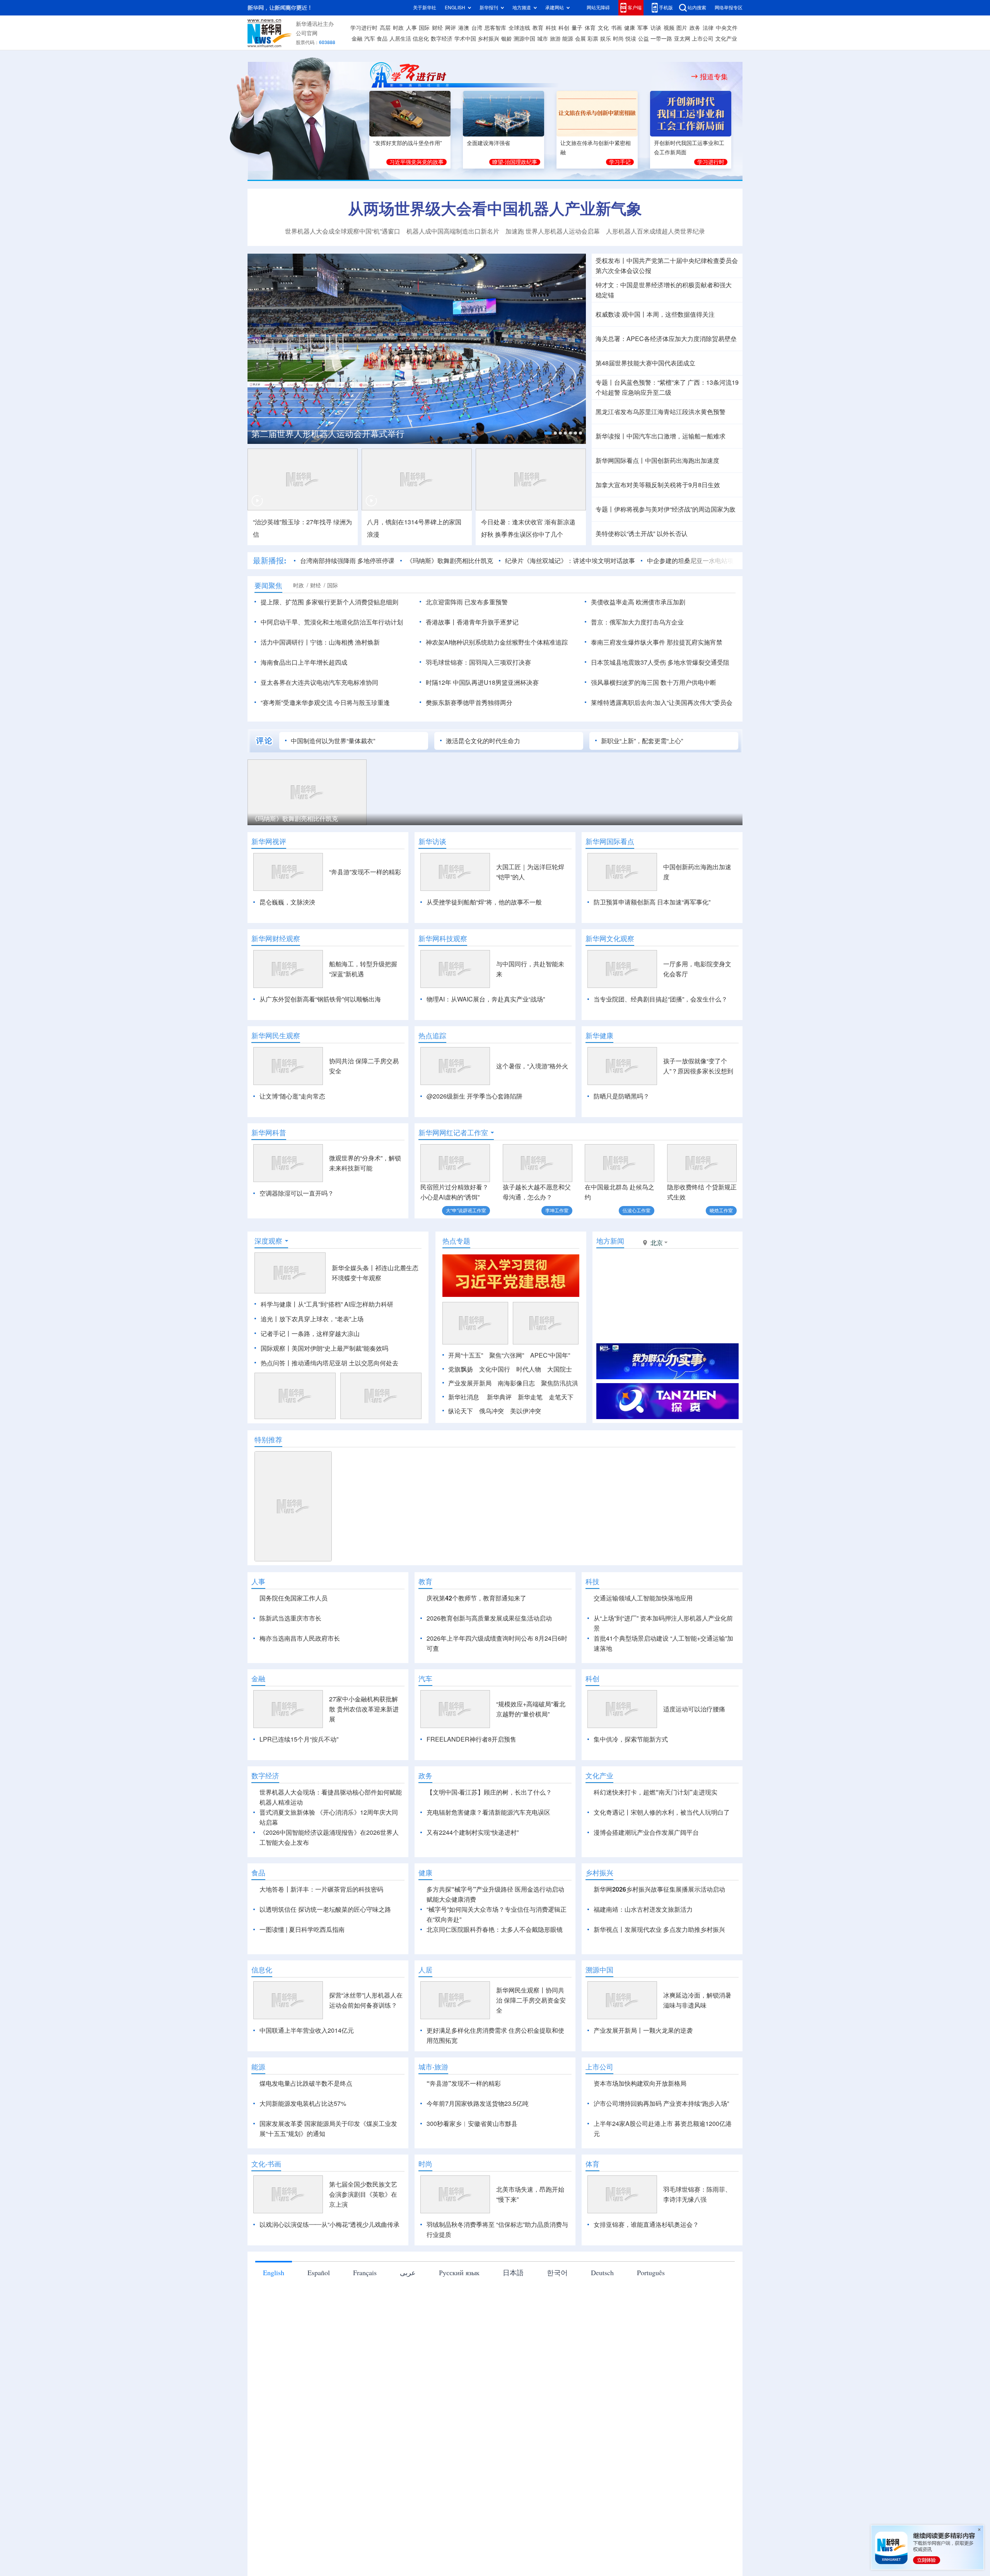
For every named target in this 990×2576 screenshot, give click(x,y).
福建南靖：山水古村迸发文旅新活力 (643, 1909)
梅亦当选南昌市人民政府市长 (300, 1638)
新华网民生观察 (276, 1036)
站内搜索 (697, 8)
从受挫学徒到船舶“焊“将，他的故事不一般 (484, 902)
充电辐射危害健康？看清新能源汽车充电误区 (488, 1812)
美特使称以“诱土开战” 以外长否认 (642, 534)
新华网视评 (269, 841)
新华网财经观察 (276, 938)
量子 (577, 28)
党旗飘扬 (461, 1369)
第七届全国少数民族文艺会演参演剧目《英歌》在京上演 (363, 2194)
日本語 (513, 2272)
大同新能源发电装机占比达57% (303, 2103)
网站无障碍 (598, 8)
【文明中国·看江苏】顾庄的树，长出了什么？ (489, 1792)
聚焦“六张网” (507, 1355)
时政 (398, 28)
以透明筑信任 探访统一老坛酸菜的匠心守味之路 (325, 1909)
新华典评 (499, 1397)
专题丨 (605, 382)
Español (319, 2272)
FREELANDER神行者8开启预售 (471, 1739)
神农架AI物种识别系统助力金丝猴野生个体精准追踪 (497, 642)
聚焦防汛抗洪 (560, 1383)
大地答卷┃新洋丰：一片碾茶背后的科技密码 (321, 1889)
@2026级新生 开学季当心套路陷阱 (475, 1096)
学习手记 (620, 162)
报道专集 (714, 77)
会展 (580, 39)
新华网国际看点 (610, 841)
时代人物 (529, 1369)
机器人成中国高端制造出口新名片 (453, 231)
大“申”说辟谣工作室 (466, 1210)
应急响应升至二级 (647, 392)
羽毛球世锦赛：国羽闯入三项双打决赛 (478, 662)
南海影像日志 (516, 1383)
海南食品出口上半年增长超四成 (304, 662)
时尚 (618, 39)
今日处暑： (497, 522)
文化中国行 (495, 1369)
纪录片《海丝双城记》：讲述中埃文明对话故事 (570, 561)
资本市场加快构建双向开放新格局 (640, 2083)
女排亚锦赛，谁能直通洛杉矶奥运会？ (646, 2225)
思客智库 (495, 28)
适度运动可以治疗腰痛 (694, 1709)
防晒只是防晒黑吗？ (621, 1096)
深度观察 (268, 1241)
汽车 (370, 39)
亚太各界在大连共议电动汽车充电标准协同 (319, 682)
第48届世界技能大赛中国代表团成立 (645, 363)
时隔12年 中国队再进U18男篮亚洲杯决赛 (482, 682)
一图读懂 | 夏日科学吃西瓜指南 (302, 1929)
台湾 (477, 28)
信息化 (421, 39)
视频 (669, 28)
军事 (643, 28)
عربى (408, 2272)
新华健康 (599, 1036)
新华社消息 (464, 1397)
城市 (543, 39)
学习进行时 (364, 28)
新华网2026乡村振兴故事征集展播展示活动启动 (659, 1889)
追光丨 (270, 1319)
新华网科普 (269, 1133)
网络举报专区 (729, 8)
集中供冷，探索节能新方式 (631, 1739)
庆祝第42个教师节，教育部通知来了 (476, 1598)
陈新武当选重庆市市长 (290, 1618)
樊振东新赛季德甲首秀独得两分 (469, 703)
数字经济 (442, 39)
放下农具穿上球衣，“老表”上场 (321, 1319)
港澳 (464, 28)
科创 (564, 28)
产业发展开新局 (470, 1383)
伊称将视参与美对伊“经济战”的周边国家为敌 (675, 509)
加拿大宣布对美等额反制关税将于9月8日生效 (658, 485)
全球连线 (519, 28)
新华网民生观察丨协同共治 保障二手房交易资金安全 (531, 2000)
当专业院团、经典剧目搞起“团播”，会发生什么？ (661, 999)
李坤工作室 (557, 1210)
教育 (538, 28)
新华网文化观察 (610, 938)
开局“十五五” (466, 1355)
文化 (603, 28)
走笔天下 (561, 1397)
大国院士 (560, 1369)
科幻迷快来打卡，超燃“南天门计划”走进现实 (655, 1792)
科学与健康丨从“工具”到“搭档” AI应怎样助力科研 (327, 1304)
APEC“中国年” (550, 1355)
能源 (568, 39)
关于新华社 (425, 8)
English (274, 2272)
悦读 (631, 39)
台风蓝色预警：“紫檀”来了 (650, 382)
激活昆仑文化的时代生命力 (483, 741)
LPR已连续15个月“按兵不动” (299, 1739)
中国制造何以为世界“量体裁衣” (333, 741)
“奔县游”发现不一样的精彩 (365, 872)
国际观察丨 (276, 1348)
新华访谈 (432, 841)
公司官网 (307, 33)
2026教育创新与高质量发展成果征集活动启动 (489, 1618)
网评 (451, 28)
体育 (590, 28)
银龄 (507, 39)
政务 (695, 28)
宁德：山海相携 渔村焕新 (345, 642)
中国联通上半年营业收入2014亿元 (307, 2030)
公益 (643, 39)
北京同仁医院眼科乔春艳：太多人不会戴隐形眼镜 (495, 1929)
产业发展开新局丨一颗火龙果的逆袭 (643, 2030)
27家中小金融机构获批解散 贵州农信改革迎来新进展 (364, 1709)
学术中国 (465, 39)
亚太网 (682, 39)
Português (651, 2272)
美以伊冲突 (526, 1411)
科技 (551, 28)
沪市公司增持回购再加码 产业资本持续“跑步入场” (661, 2103)
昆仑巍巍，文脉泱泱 (287, 902)
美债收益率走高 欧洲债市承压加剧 (638, 602)
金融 (357, 39)
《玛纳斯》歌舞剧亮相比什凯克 (450, 561)
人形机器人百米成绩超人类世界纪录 (655, 231)
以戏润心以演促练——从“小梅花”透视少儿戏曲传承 (329, 2225)
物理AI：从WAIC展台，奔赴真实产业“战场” (486, 999)
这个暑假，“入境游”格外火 (532, 1066)
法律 (708, 28)
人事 (411, 28)
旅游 (555, 39)
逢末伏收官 (527, 522)
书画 (616, 28)
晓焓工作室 (721, 1210)
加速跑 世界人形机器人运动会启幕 (553, 231)
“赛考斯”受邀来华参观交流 (297, 703)
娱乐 (606, 39)
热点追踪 (432, 1036)
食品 (382, 39)
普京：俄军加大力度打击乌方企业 (637, 622)
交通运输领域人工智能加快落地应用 (643, 1598)
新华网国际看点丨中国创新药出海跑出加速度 (657, 461)
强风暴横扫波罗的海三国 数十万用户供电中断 (654, 682)
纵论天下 (461, 1411)
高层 (385, 28)
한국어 (557, 2272)
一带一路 (661, 39)
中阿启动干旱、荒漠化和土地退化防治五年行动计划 (332, 622)
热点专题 (456, 1241)
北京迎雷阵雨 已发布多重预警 (467, 602)
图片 (682, 28)
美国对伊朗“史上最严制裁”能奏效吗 (340, 1348)
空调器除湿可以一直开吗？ (297, 1193)
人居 (425, 1970)
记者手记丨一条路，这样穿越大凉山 (310, 1334)
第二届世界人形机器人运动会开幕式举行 (328, 434)
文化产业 (726, 39)
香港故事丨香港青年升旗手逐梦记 (472, 622)
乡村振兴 (488, 39)
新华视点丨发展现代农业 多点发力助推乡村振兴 (659, 1929)
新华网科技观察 (443, 938)
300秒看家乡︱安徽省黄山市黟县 (472, 2124)
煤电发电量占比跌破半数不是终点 (306, 2083)
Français (365, 2272)
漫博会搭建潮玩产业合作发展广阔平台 (646, 1832)
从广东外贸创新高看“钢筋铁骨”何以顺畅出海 (320, 999)
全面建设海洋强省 (488, 143)
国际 (424, 28)
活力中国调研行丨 (285, 642)
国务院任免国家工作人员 (294, 1598)
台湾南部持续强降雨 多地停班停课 (347, 561)
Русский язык (459, 2272)
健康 (630, 28)
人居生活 (400, 39)
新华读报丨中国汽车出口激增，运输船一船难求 (661, 436)
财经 (437, 28)
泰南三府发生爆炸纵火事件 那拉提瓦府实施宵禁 (657, 642)
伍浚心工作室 (637, 1210)
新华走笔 (530, 1397)
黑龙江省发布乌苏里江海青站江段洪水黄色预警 (661, 412)
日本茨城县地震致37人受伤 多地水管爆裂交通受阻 (660, 662)
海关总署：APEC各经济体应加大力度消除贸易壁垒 (666, 339)
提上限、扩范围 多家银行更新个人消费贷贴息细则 (329, 602)
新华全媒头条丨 (353, 1268)
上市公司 (703, 39)
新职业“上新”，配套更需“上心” (642, 741)
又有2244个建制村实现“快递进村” (473, 1832)
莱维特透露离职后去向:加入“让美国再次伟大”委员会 (662, 703)
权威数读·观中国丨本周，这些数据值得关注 (655, 314)
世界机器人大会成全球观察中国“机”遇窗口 (343, 231)
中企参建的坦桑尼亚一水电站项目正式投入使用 (712, 561)
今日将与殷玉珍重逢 (362, 703)
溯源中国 (524, 39)
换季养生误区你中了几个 (529, 534)
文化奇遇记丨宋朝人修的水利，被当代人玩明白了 (662, 1812)
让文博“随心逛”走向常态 (292, 1096)
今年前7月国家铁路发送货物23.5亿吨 (478, 2103)
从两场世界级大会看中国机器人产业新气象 (495, 208)
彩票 (593, 39)
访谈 (656, 28)
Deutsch (602, 2272)
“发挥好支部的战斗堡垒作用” (408, 143)
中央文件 (727, 28)
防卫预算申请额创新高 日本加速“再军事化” (652, 902)
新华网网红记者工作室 (453, 1133)
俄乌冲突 (492, 1411)
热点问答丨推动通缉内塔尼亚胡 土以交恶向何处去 (329, 1363)
